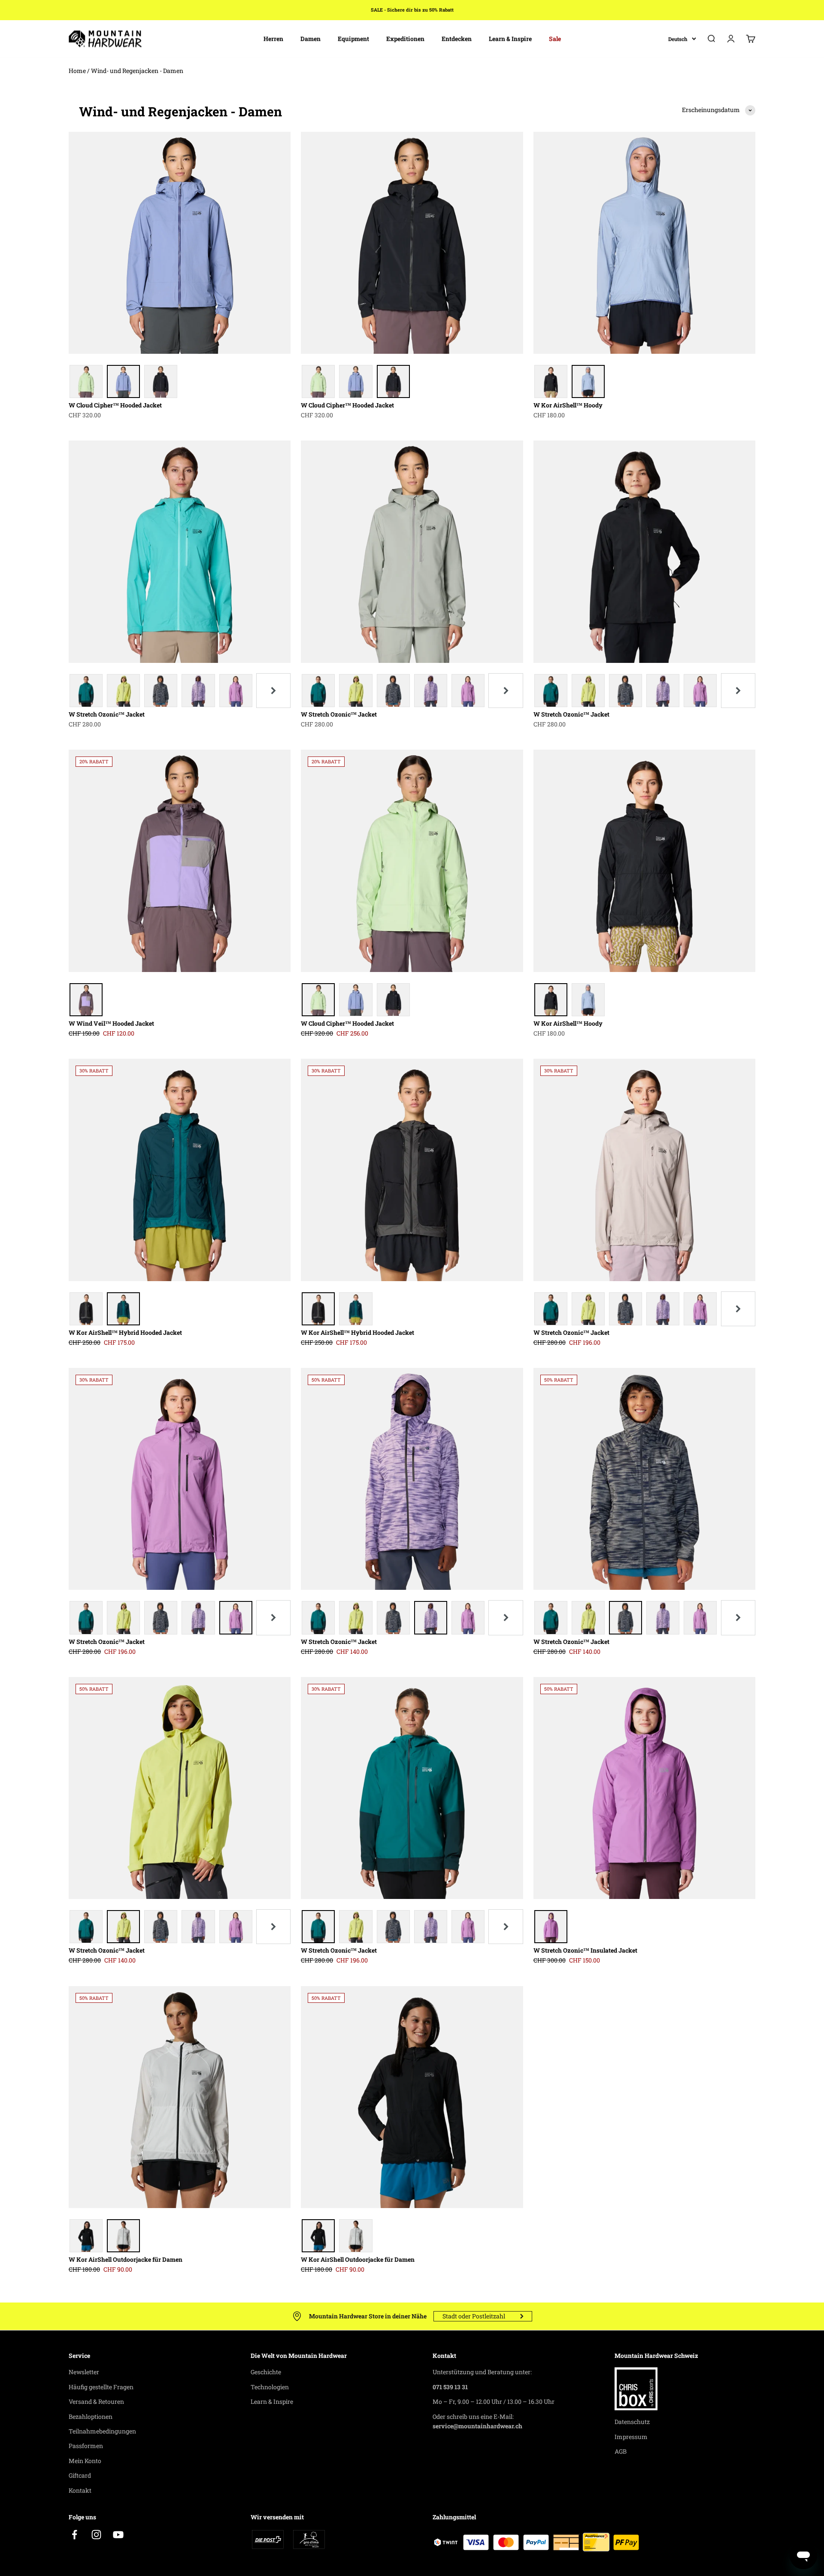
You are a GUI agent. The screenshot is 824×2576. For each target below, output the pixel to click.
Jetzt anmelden (412, 1388)
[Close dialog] (498, 1175)
